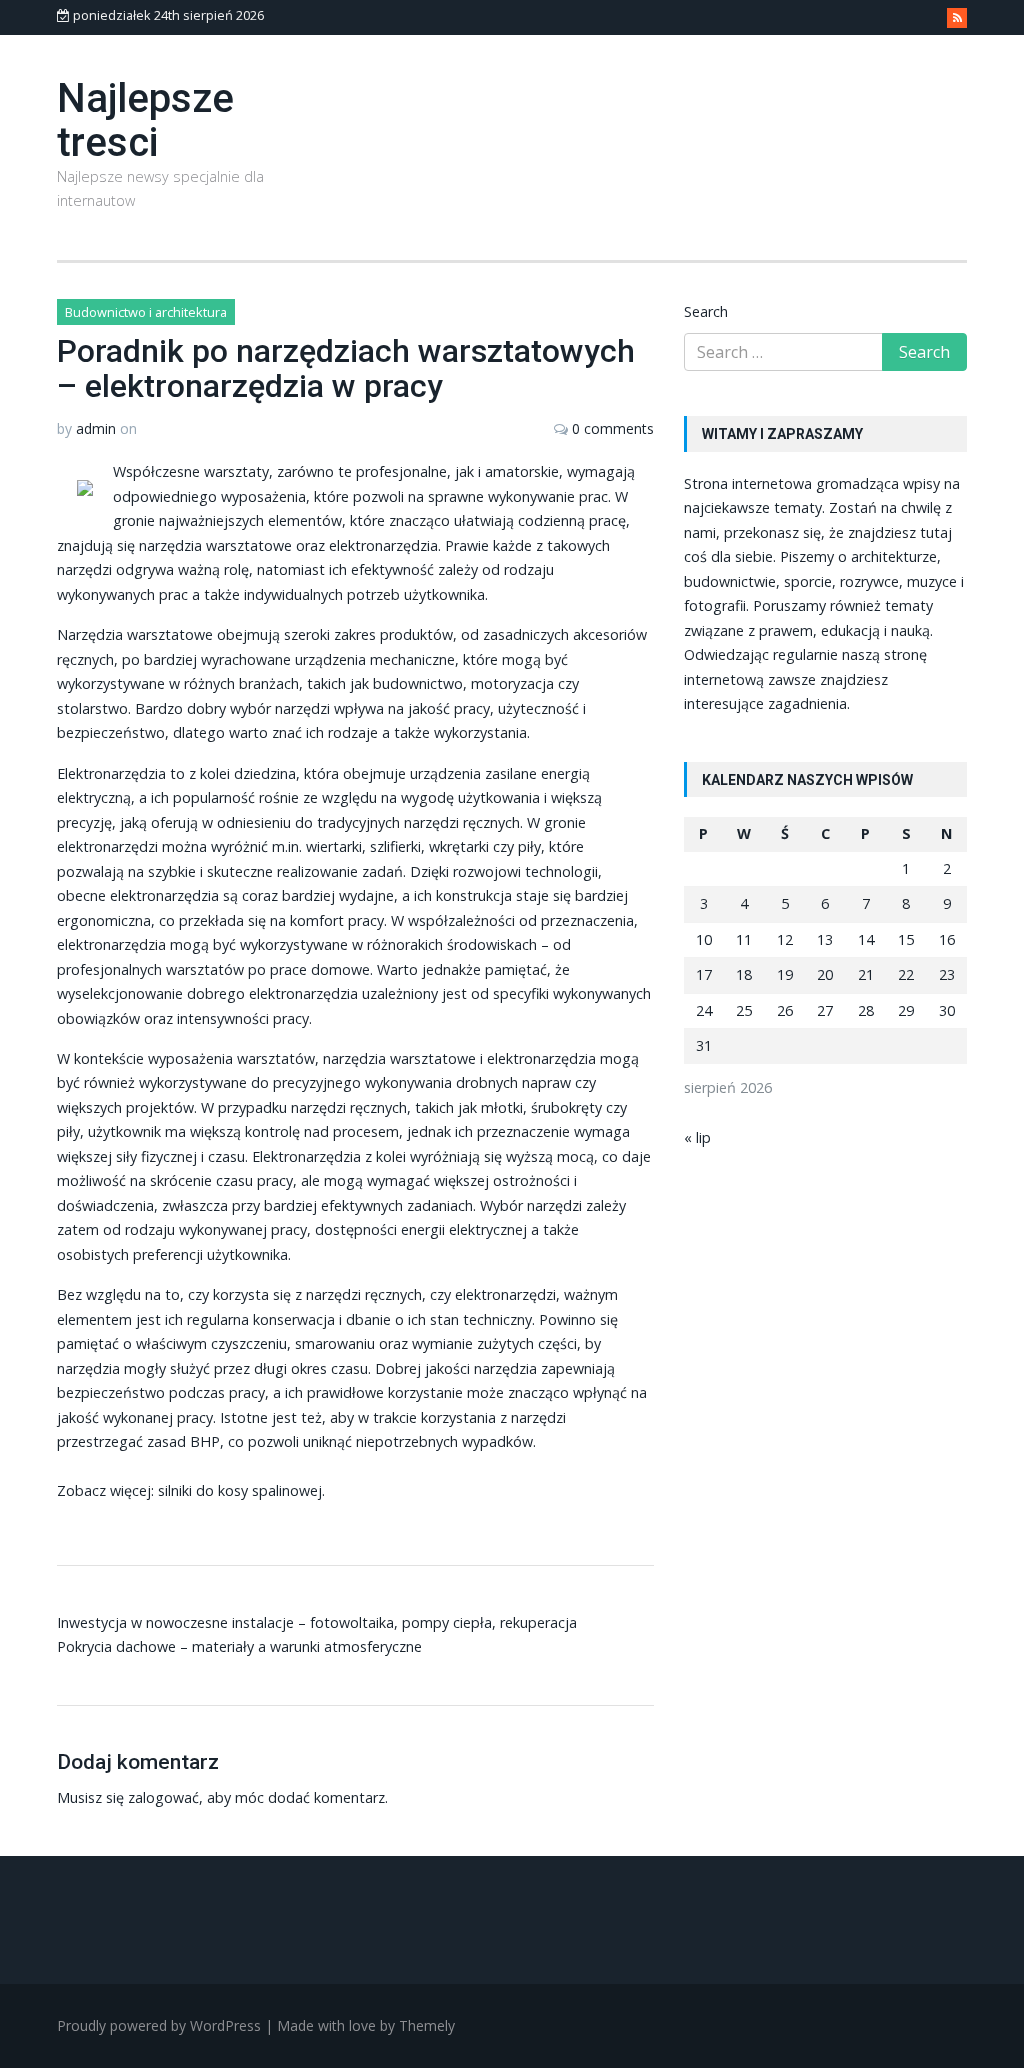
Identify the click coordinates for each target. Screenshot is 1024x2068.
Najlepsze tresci (145, 120)
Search (706, 311)
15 (906, 939)
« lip (697, 1137)
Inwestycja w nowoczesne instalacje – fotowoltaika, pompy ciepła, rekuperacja (317, 1622)
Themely (427, 2025)
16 (947, 939)
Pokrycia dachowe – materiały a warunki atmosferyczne (239, 1646)
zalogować (163, 1797)
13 (825, 939)
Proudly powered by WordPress (159, 2025)
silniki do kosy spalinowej (240, 1490)
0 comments (613, 428)
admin (96, 428)
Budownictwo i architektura (146, 312)
